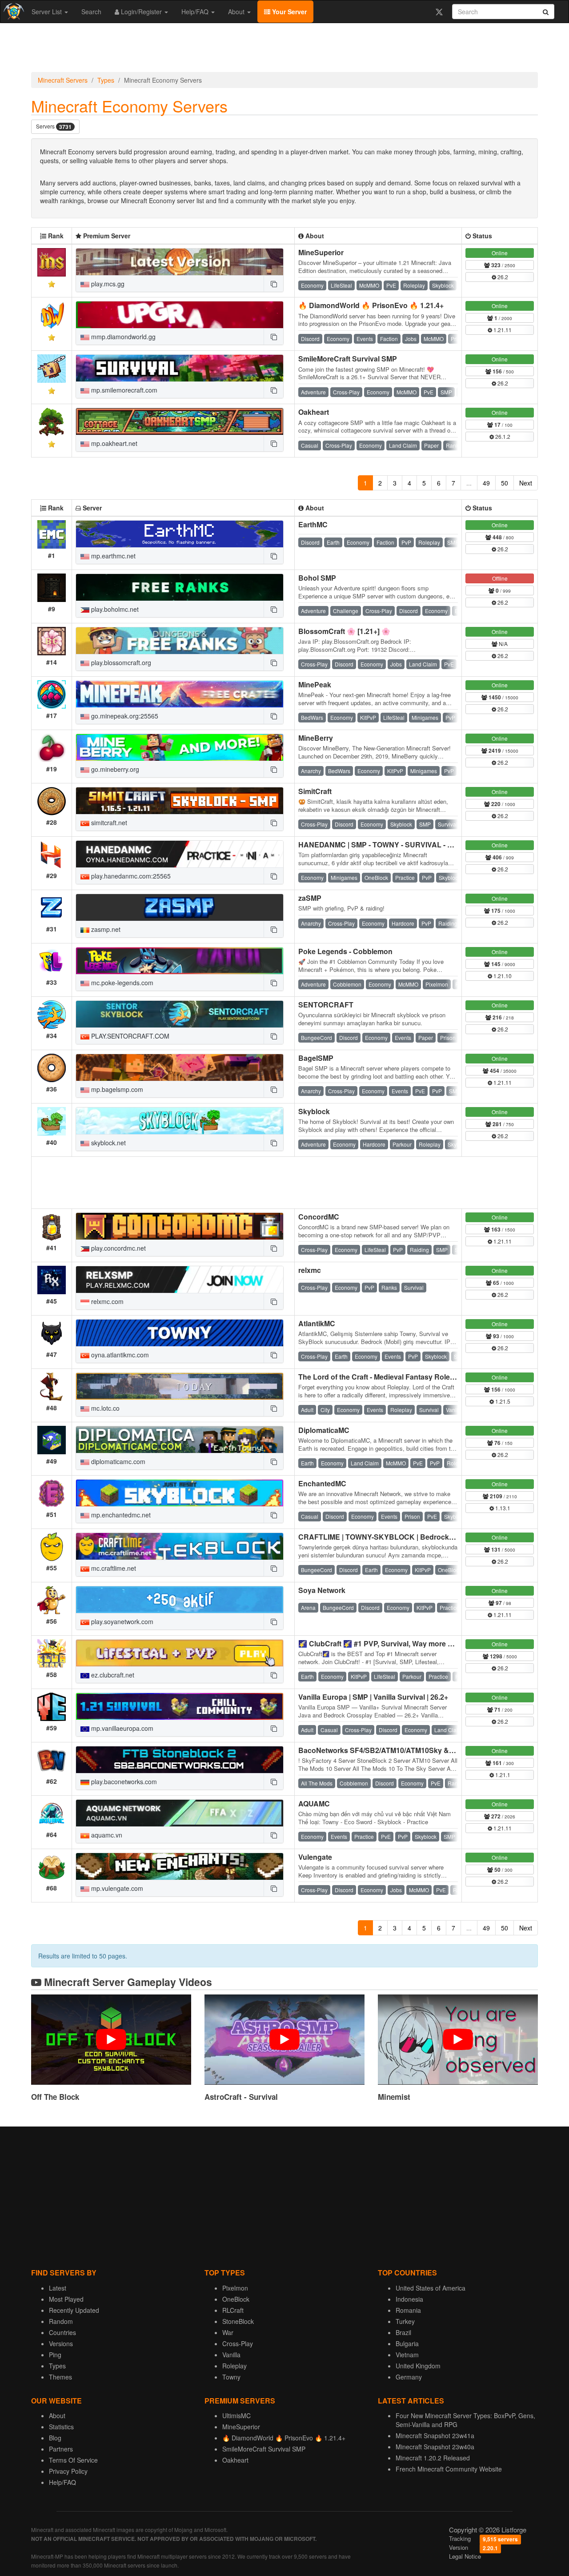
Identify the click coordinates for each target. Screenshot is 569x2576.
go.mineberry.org (114, 769)
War (228, 2332)
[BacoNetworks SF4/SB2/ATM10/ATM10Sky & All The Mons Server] (180, 1760)
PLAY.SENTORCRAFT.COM (129, 1036)
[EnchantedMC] (180, 1493)
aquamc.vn (106, 1835)
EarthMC (313, 524)
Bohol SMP (317, 578)
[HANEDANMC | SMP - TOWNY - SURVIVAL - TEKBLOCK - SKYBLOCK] (180, 854)
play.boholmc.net (114, 609)
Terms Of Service (73, 2460)
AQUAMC (314, 1804)
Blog (55, 2438)
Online (500, 253)
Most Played (66, 2299)
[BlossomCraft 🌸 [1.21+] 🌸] (180, 641)
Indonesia (409, 2299)
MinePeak (315, 684)
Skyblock (314, 1111)
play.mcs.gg (107, 284)
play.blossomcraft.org (120, 662)
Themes (60, 2377)
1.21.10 (502, 976)
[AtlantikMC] (180, 1333)
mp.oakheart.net (113, 443)
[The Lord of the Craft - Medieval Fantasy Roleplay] (180, 1386)
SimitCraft (315, 791)
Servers (54, 126)
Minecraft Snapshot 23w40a (435, 2447)
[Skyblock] (180, 1121)
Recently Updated (74, 2310)
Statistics (61, 2427)
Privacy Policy (68, 2471)
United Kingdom (418, 2366)
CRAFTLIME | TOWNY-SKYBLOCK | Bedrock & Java (386, 1537)
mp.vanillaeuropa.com (121, 1728)
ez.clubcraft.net (112, 1675)
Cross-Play (238, 2343)
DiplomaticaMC (324, 1430)
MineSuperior (321, 252)
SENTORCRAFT (326, 1005)
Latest (58, 2288)
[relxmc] (180, 1280)
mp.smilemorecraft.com (123, 390)
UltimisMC (236, 2416)
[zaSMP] (180, 907)
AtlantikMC (317, 1323)
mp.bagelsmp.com (116, 1089)
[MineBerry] (180, 747)
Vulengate (315, 1857)
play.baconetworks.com (123, 1782)
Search (91, 12)
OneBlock (236, 2299)
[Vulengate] (180, 1866)
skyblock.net (108, 1143)
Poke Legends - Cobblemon (345, 951)
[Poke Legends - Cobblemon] (180, 961)
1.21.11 (502, 330)
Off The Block (55, 2097)
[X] (439, 12)
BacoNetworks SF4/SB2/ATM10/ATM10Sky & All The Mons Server (409, 1750)
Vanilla (231, 2355)
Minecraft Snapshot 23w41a (435, 2436)
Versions (61, 2343)
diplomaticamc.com (117, 1461)
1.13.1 (502, 1508)
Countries (62, 2332)
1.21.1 (502, 1775)
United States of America (431, 2288)
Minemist (394, 2097)
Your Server (289, 12)
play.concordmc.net (118, 1248)
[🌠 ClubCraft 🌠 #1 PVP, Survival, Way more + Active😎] (180, 1653)
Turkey (405, 2321)
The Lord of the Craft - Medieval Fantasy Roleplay (381, 1377)
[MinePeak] (180, 694)
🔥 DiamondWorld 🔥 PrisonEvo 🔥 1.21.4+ (371, 305)
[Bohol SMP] (180, 587)
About (237, 12)
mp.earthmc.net (112, 556)
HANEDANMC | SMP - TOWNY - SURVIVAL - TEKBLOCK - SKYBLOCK (416, 845)
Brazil (403, 2332)
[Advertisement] (284, 50)
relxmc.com (106, 1301)
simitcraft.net (108, 823)
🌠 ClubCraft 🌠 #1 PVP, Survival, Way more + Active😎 (391, 1643)
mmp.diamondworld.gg (122, 337)
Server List (48, 12)
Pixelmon (235, 2288)
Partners (61, 2449)
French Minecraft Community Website (449, 2469)
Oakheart (314, 412)
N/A (503, 644)
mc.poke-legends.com (121, 983)
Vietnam (407, 2355)
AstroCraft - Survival (241, 2097)
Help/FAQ (196, 12)
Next (526, 483)
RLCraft (233, 2310)
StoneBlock (238, 2321)
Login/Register (141, 12)
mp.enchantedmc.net (120, 1515)
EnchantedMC (322, 1483)
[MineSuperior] (180, 262)
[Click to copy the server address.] (273, 284)
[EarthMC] (180, 534)
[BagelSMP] (180, 1067)
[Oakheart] (180, 421)
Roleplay (234, 2366)
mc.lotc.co (104, 1408)
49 (486, 483)
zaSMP (310, 898)
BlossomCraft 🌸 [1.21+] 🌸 (344, 631)
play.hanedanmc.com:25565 (130, 876)
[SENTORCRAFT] (180, 1014)
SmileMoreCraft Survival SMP (348, 359)
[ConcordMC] (180, 1226)
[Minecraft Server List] (13, 12)
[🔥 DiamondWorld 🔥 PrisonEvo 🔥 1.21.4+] (180, 315)
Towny (231, 2377)
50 (505, 483)
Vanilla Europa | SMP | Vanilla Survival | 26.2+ (373, 1697)
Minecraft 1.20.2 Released (433, 2458)
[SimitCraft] (180, 801)
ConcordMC (319, 1217)
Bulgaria (407, 2343)
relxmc (310, 1270)
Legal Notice (465, 2556)
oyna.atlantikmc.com (119, 1355)
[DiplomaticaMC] (180, 1440)
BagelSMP (316, 1058)
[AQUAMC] (180, 1813)
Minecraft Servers (63, 80)
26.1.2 (502, 436)
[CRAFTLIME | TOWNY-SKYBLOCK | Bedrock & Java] (180, 1546)
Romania (408, 2310)
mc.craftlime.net (113, 1568)
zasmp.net (105, 929)
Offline (500, 578)
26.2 (502, 277)
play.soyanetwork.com (121, 1621)
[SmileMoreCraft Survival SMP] (180, 368)
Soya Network (322, 1590)
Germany (409, 2377)
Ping (55, 2355)
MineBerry (316, 738)
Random (61, 2321)
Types (106, 80)
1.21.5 (502, 1401)
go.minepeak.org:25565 (124, 716)
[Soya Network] (180, 1600)
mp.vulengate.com (116, 1888)
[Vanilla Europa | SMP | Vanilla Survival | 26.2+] (180, 1706)
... (469, 483)
